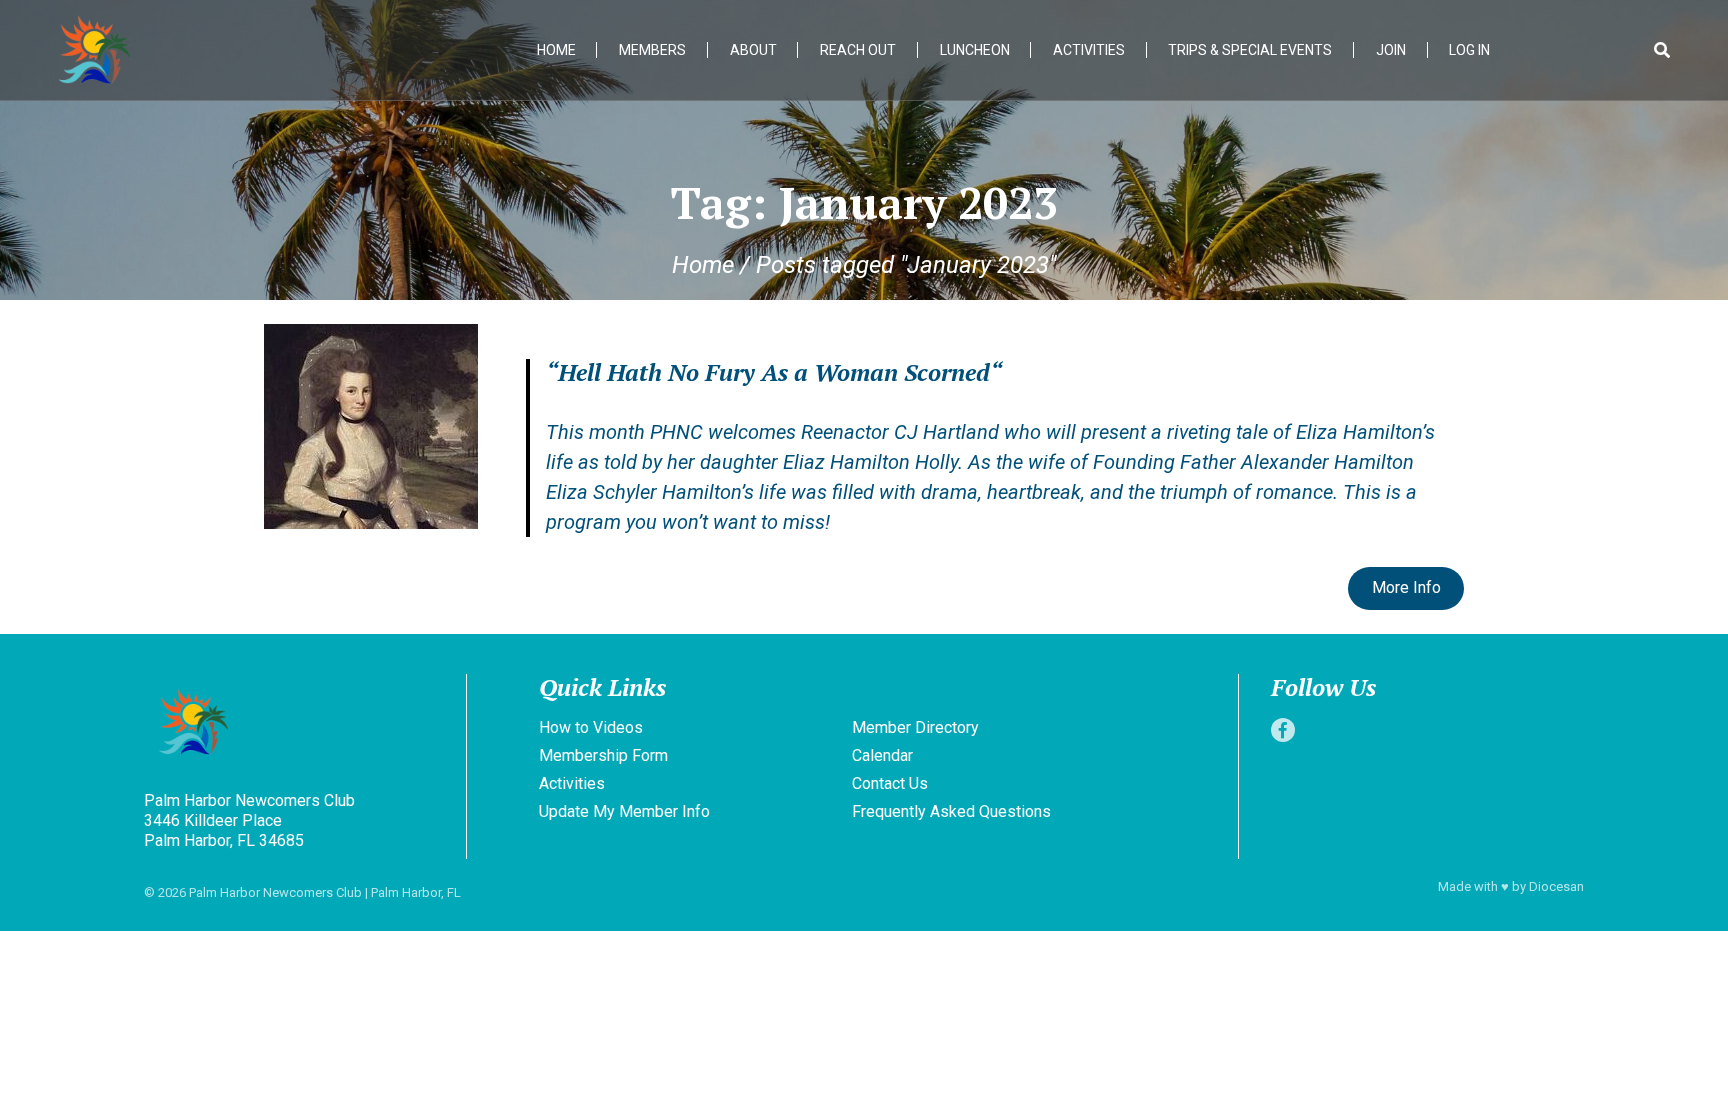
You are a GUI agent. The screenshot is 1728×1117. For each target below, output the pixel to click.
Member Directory (915, 727)
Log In (1469, 50)
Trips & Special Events (1250, 50)
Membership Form (603, 755)
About (753, 50)
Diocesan (1556, 886)
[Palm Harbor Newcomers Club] (301, 724)
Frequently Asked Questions (951, 811)
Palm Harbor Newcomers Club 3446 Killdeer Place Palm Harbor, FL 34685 (249, 820)
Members (652, 50)
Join (1391, 50)
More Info (1406, 587)
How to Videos (591, 727)
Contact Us (890, 783)
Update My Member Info (624, 811)
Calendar (882, 755)
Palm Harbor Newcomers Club (275, 892)
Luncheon (975, 50)
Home (556, 50)
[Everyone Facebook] (1283, 730)
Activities (1089, 50)
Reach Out (858, 50)
